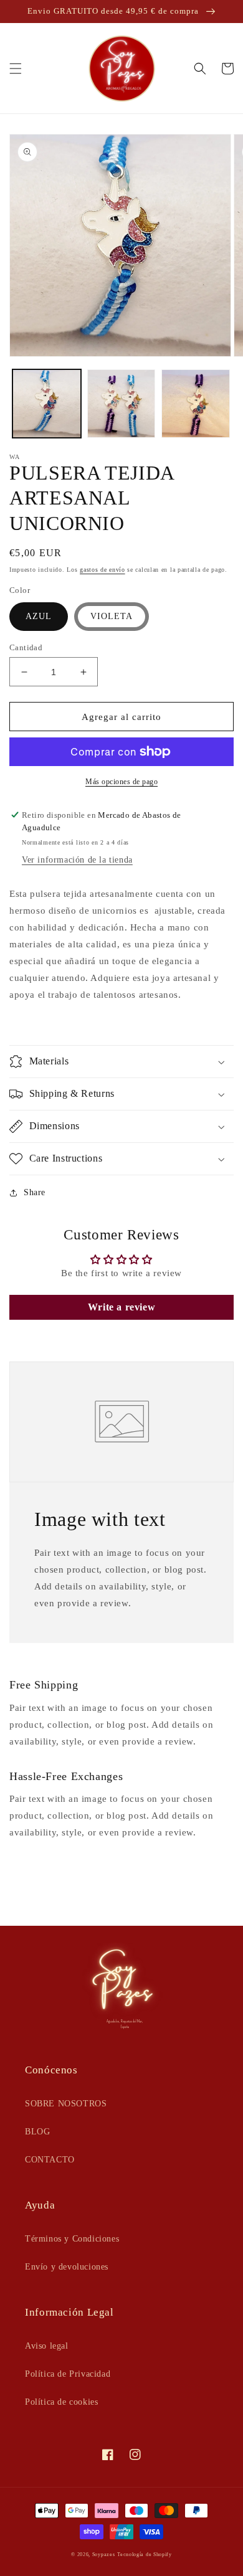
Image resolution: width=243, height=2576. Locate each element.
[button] (16, 69)
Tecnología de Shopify (145, 2555)
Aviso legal (47, 2346)
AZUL (39, 616)
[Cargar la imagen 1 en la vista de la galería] (47, 404)
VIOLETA (112, 616)
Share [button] (35, 1192)
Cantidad (26, 647)
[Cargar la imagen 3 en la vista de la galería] (196, 404)
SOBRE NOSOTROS (66, 2104)
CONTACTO (50, 2160)
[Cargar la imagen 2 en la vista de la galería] (121, 404)
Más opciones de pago (121, 782)
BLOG (37, 2132)
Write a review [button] (121, 1307)
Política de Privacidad (68, 2374)
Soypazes (104, 2555)
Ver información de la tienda (77, 860)
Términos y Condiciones (72, 2239)
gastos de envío (102, 570)
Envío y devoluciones (67, 2267)
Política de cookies (61, 2402)
